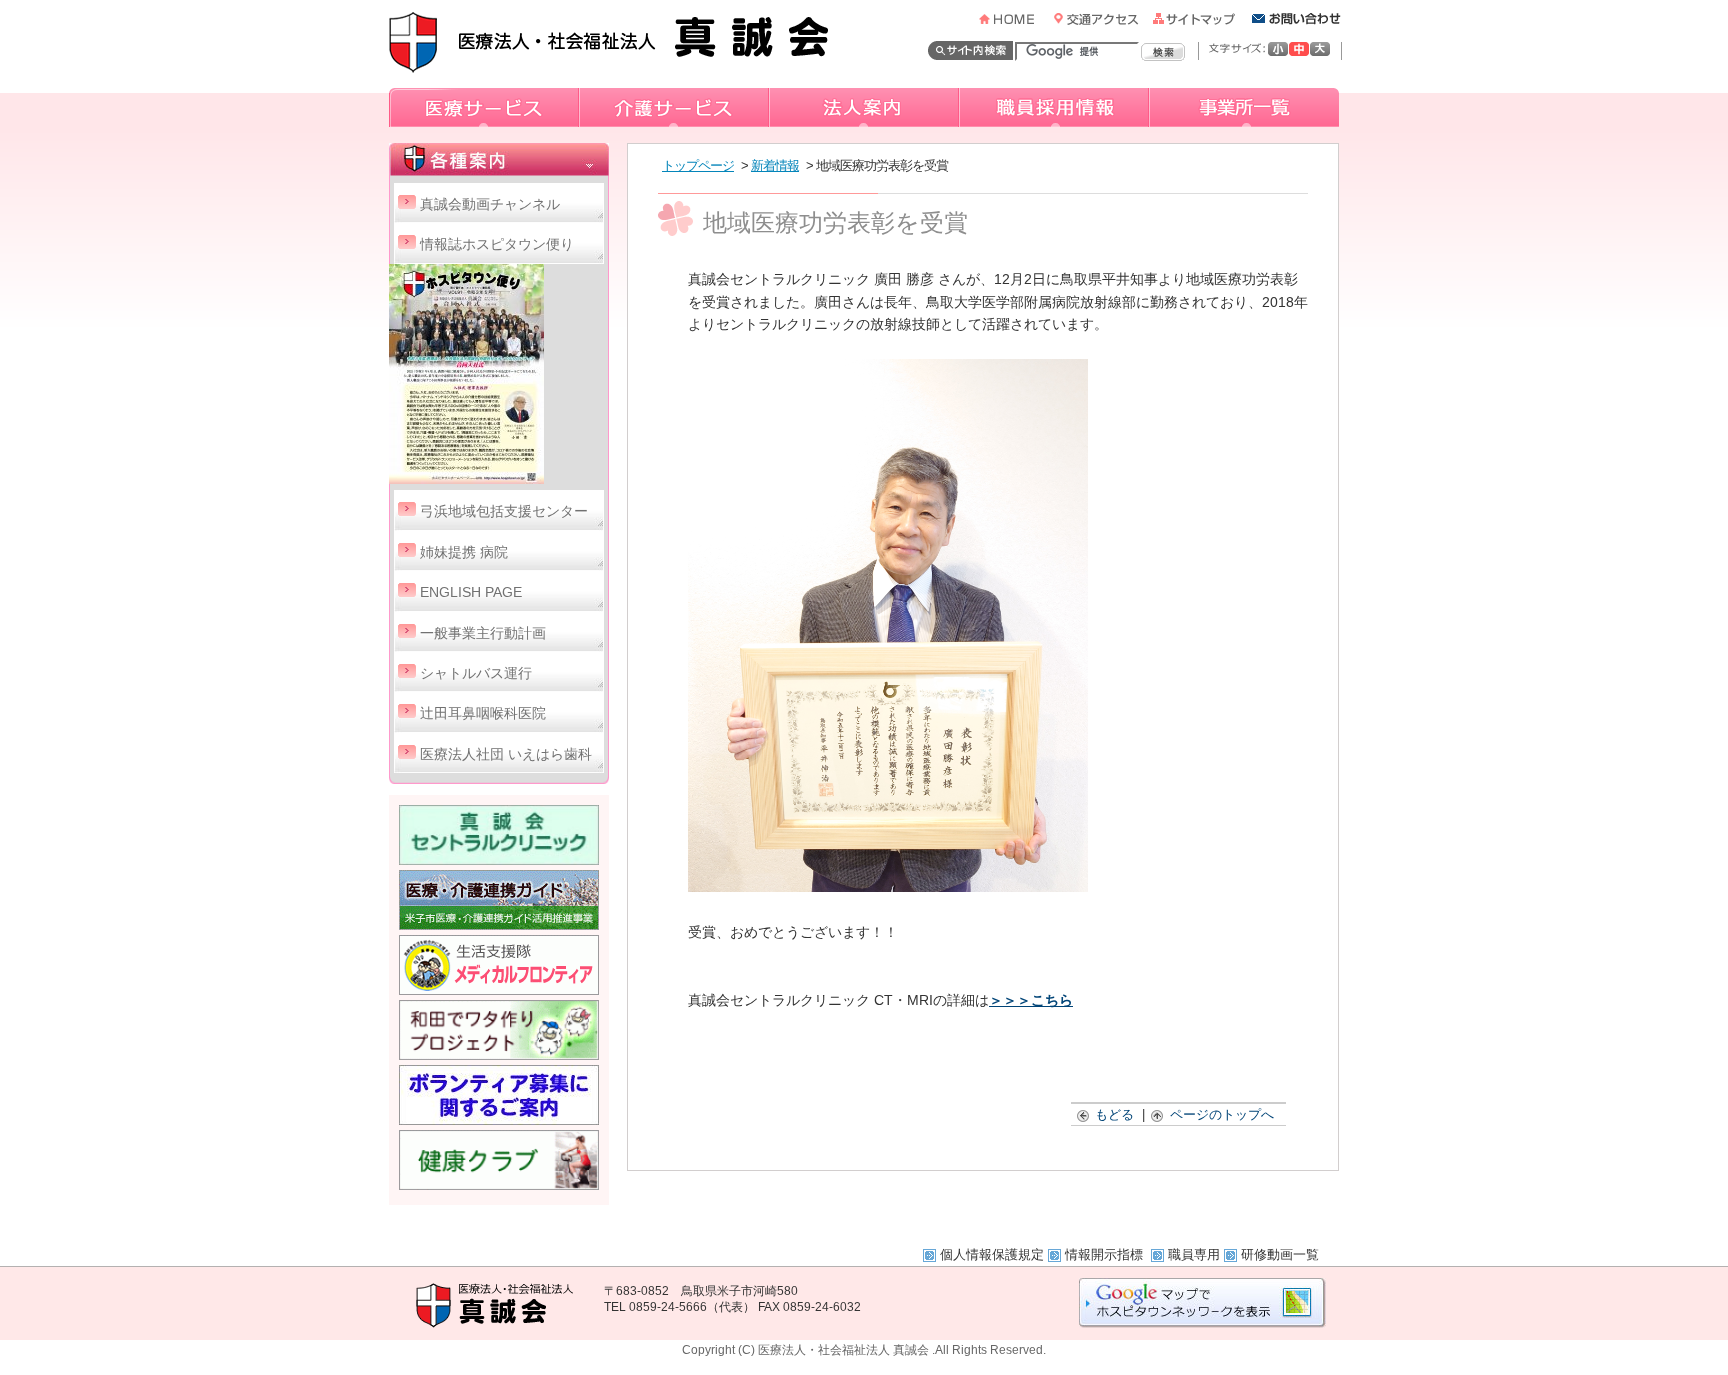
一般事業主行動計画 (483, 633)
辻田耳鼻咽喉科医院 (483, 713)
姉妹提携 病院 (464, 552)
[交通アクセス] (1101, 19)
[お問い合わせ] (1297, 19)
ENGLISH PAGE (471, 592)
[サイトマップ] (1200, 19)
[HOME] (1015, 19)
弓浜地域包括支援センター (504, 511)
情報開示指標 (1106, 1254)
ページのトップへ (1222, 1114)
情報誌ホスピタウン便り (497, 244)
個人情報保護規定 (992, 1254)
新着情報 (775, 165)
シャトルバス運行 (476, 673)
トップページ (698, 165)
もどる (1114, 1114)
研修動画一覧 (1280, 1254)
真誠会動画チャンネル (490, 204)
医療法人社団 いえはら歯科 (506, 754)
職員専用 (1194, 1254)
